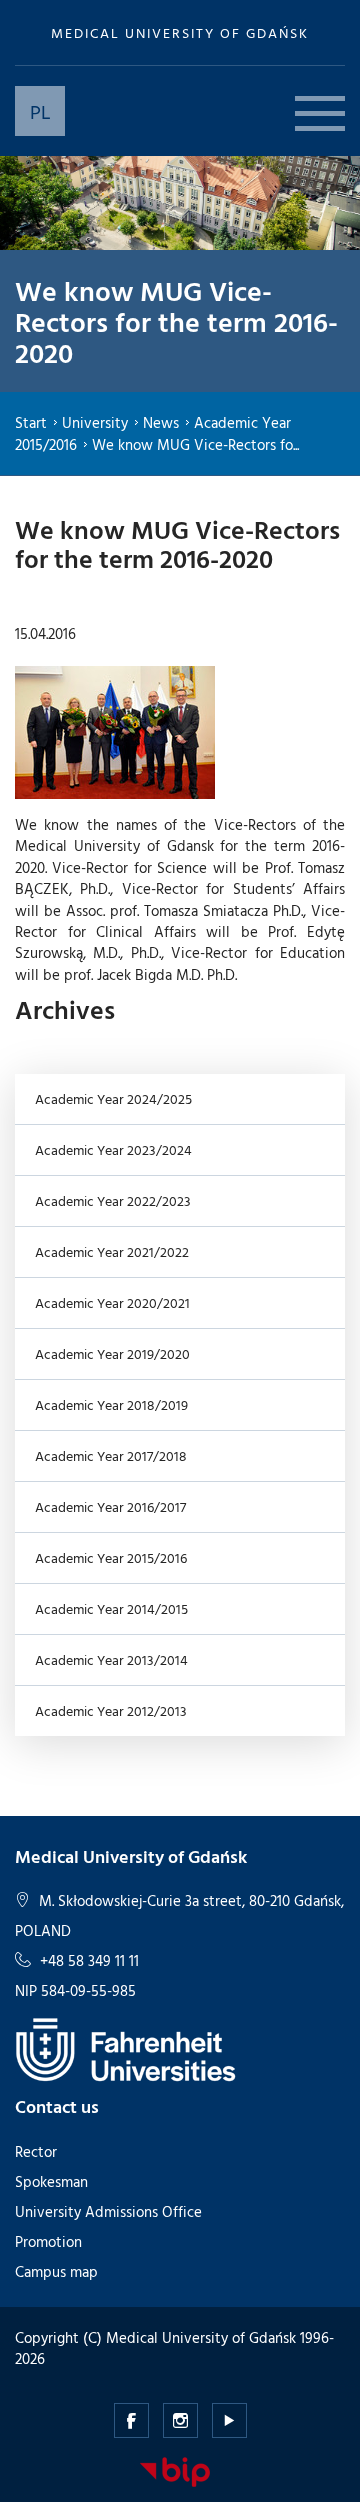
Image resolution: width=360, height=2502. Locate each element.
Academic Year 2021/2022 (112, 1251)
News (161, 422)
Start (31, 422)
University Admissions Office (108, 2211)
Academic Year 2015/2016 (111, 1557)
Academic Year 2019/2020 (112, 1353)
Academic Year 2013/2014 (111, 1659)
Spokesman (51, 2181)
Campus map (56, 2271)
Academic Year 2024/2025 (113, 1098)
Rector (36, 2151)
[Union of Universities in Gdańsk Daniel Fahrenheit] (125, 2047)
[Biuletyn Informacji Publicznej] (175, 2470)
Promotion (48, 2241)
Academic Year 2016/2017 (110, 1506)
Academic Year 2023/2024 (113, 1149)
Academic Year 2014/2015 (111, 1608)
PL (40, 111)
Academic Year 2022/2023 (113, 1200)
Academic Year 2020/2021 (112, 1302)
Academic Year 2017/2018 (111, 1455)
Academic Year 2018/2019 (111, 1404)
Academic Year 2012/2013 (111, 1710)
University (95, 422)
